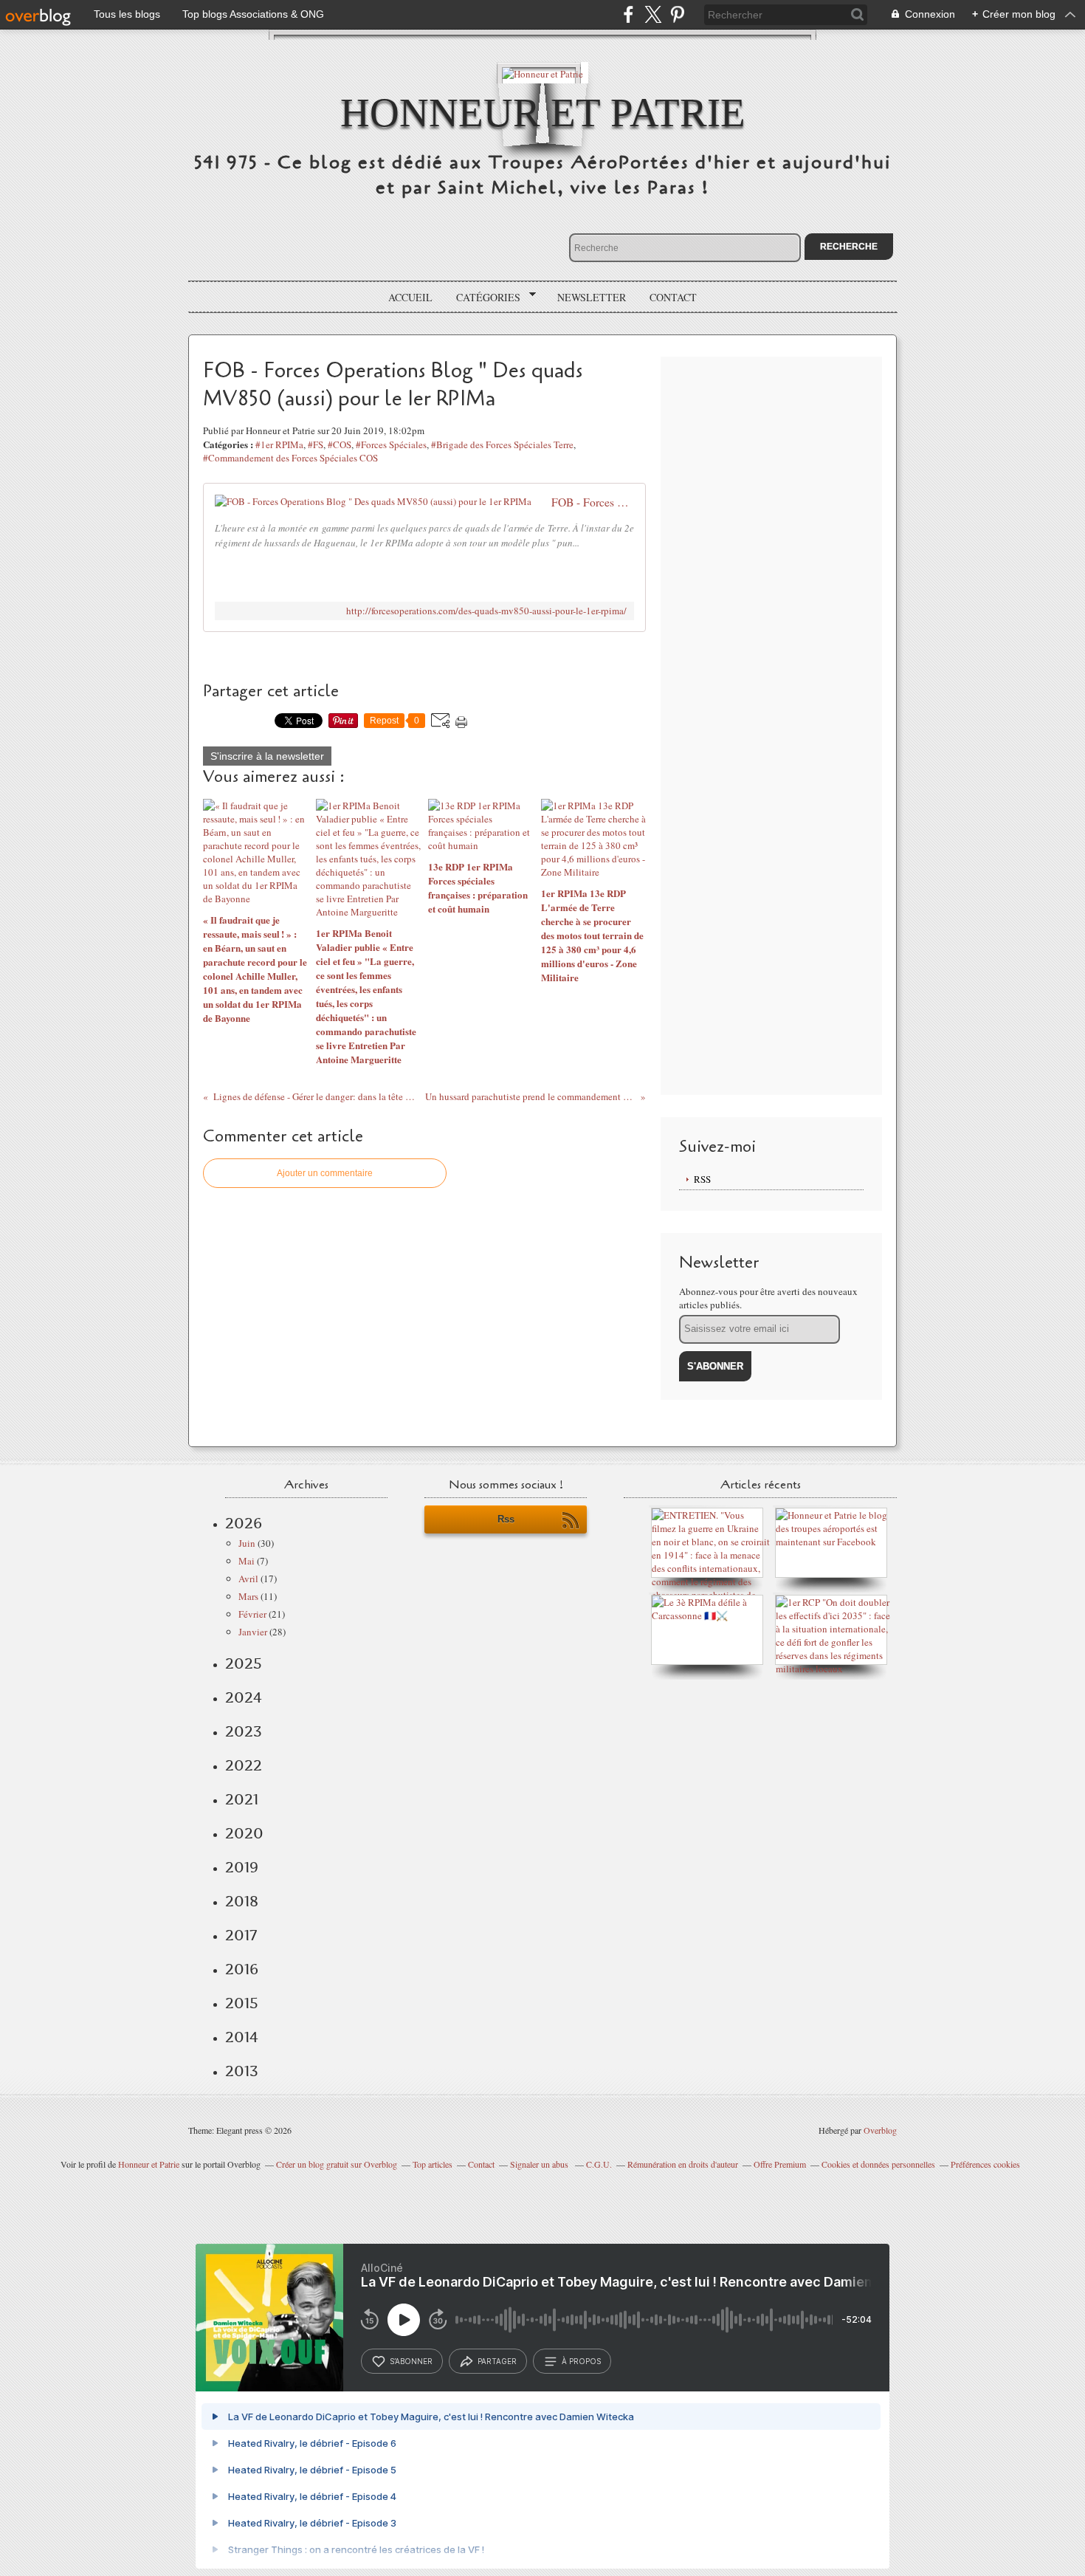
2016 (242, 1969)
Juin (247, 1543)
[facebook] (628, 14)
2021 (242, 1799)
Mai (247, 1561)
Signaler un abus (540, 2164)
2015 (242, 2003)
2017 (241, 1935)
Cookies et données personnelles (878, 2164)
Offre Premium (780, 2164)
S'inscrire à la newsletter (267, 756)
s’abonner (411, 2361)
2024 (244, 1697)
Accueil (410, 297)
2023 (244, 1731)
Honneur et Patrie (543, 113)
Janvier (253, 1632)
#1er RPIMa (279, 444)
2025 (244, 1663)
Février (252, 1614)
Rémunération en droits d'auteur (683, 2164)
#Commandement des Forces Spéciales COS (290, 458)
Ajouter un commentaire (325, 1173)
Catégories (483, 298)
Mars (248, 1596)
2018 (242, 1901)
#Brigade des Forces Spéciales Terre (502, 444)
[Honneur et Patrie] (542, 73)
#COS (340, 444)
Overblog (880, 2130)
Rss (506, 1519)
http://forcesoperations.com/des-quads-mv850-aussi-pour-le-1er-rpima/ (486, 611)
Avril (248, 1579)
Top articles (433, 2164)
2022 (244, 1765)
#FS (316, 444)
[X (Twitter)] (653, 14)
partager (497, 2361)
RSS (702, 1179)
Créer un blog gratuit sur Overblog (337, 2164)
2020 (244, 1833)
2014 (242, 2037)
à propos (581, 2361)
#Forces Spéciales (391, 444)
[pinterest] (677, 14)
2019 (242, 1867)
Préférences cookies (985, 2164)
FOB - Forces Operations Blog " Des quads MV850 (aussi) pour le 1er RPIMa (593, 502)
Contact (673, 297)
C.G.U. (599, 2164)
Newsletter (592, 297)
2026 (244, 1523)
